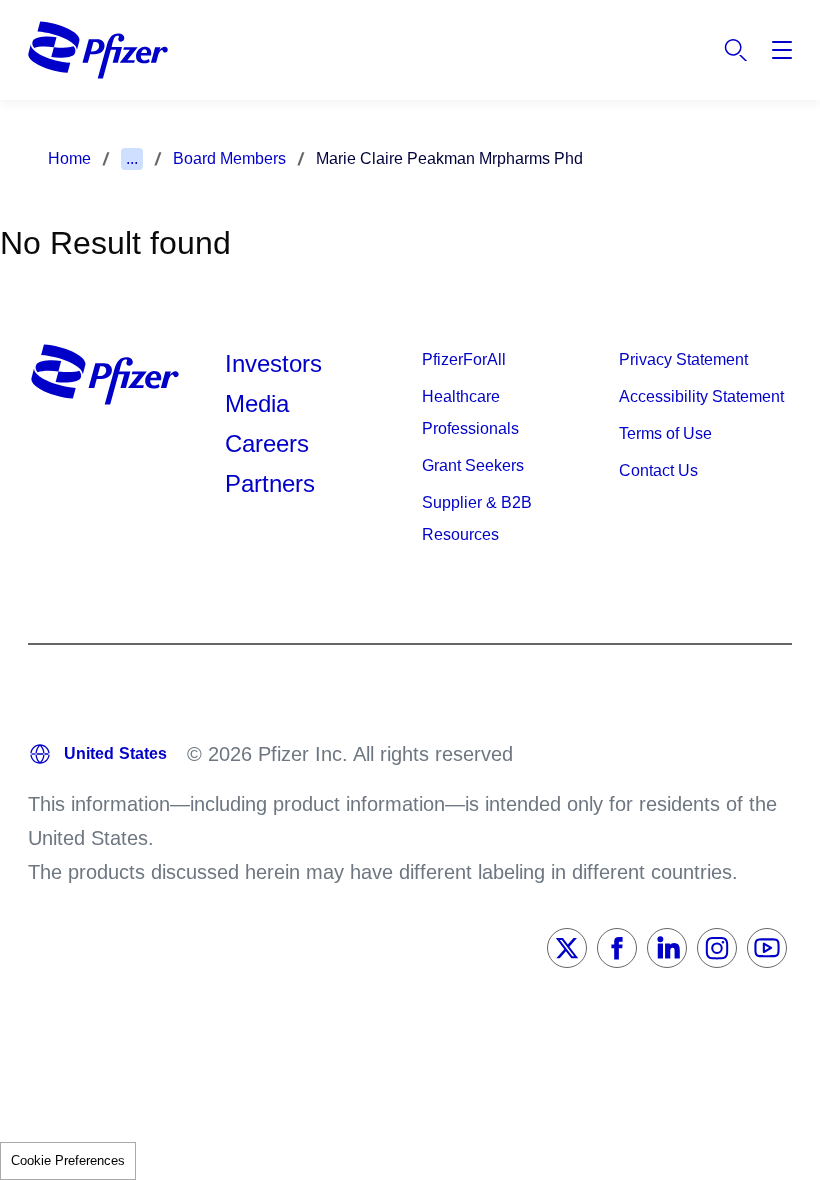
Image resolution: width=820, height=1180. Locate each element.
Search (736, 50)
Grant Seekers (473, 465)
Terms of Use (665, 433)
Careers (267, 443)
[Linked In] (667, 948)
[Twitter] (567, 948)
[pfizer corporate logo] (98, 50)
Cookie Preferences (68, 1160)
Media (257, 403)
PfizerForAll (464, 359)
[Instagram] (717, 948)
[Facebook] (617, 948)
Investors (273, 363)
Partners (270, 483)
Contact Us (658, 470)
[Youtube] (767, 948)
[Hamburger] (782, 50)
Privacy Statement (683, 359)
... (132, 158)
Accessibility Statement (701, 396)
